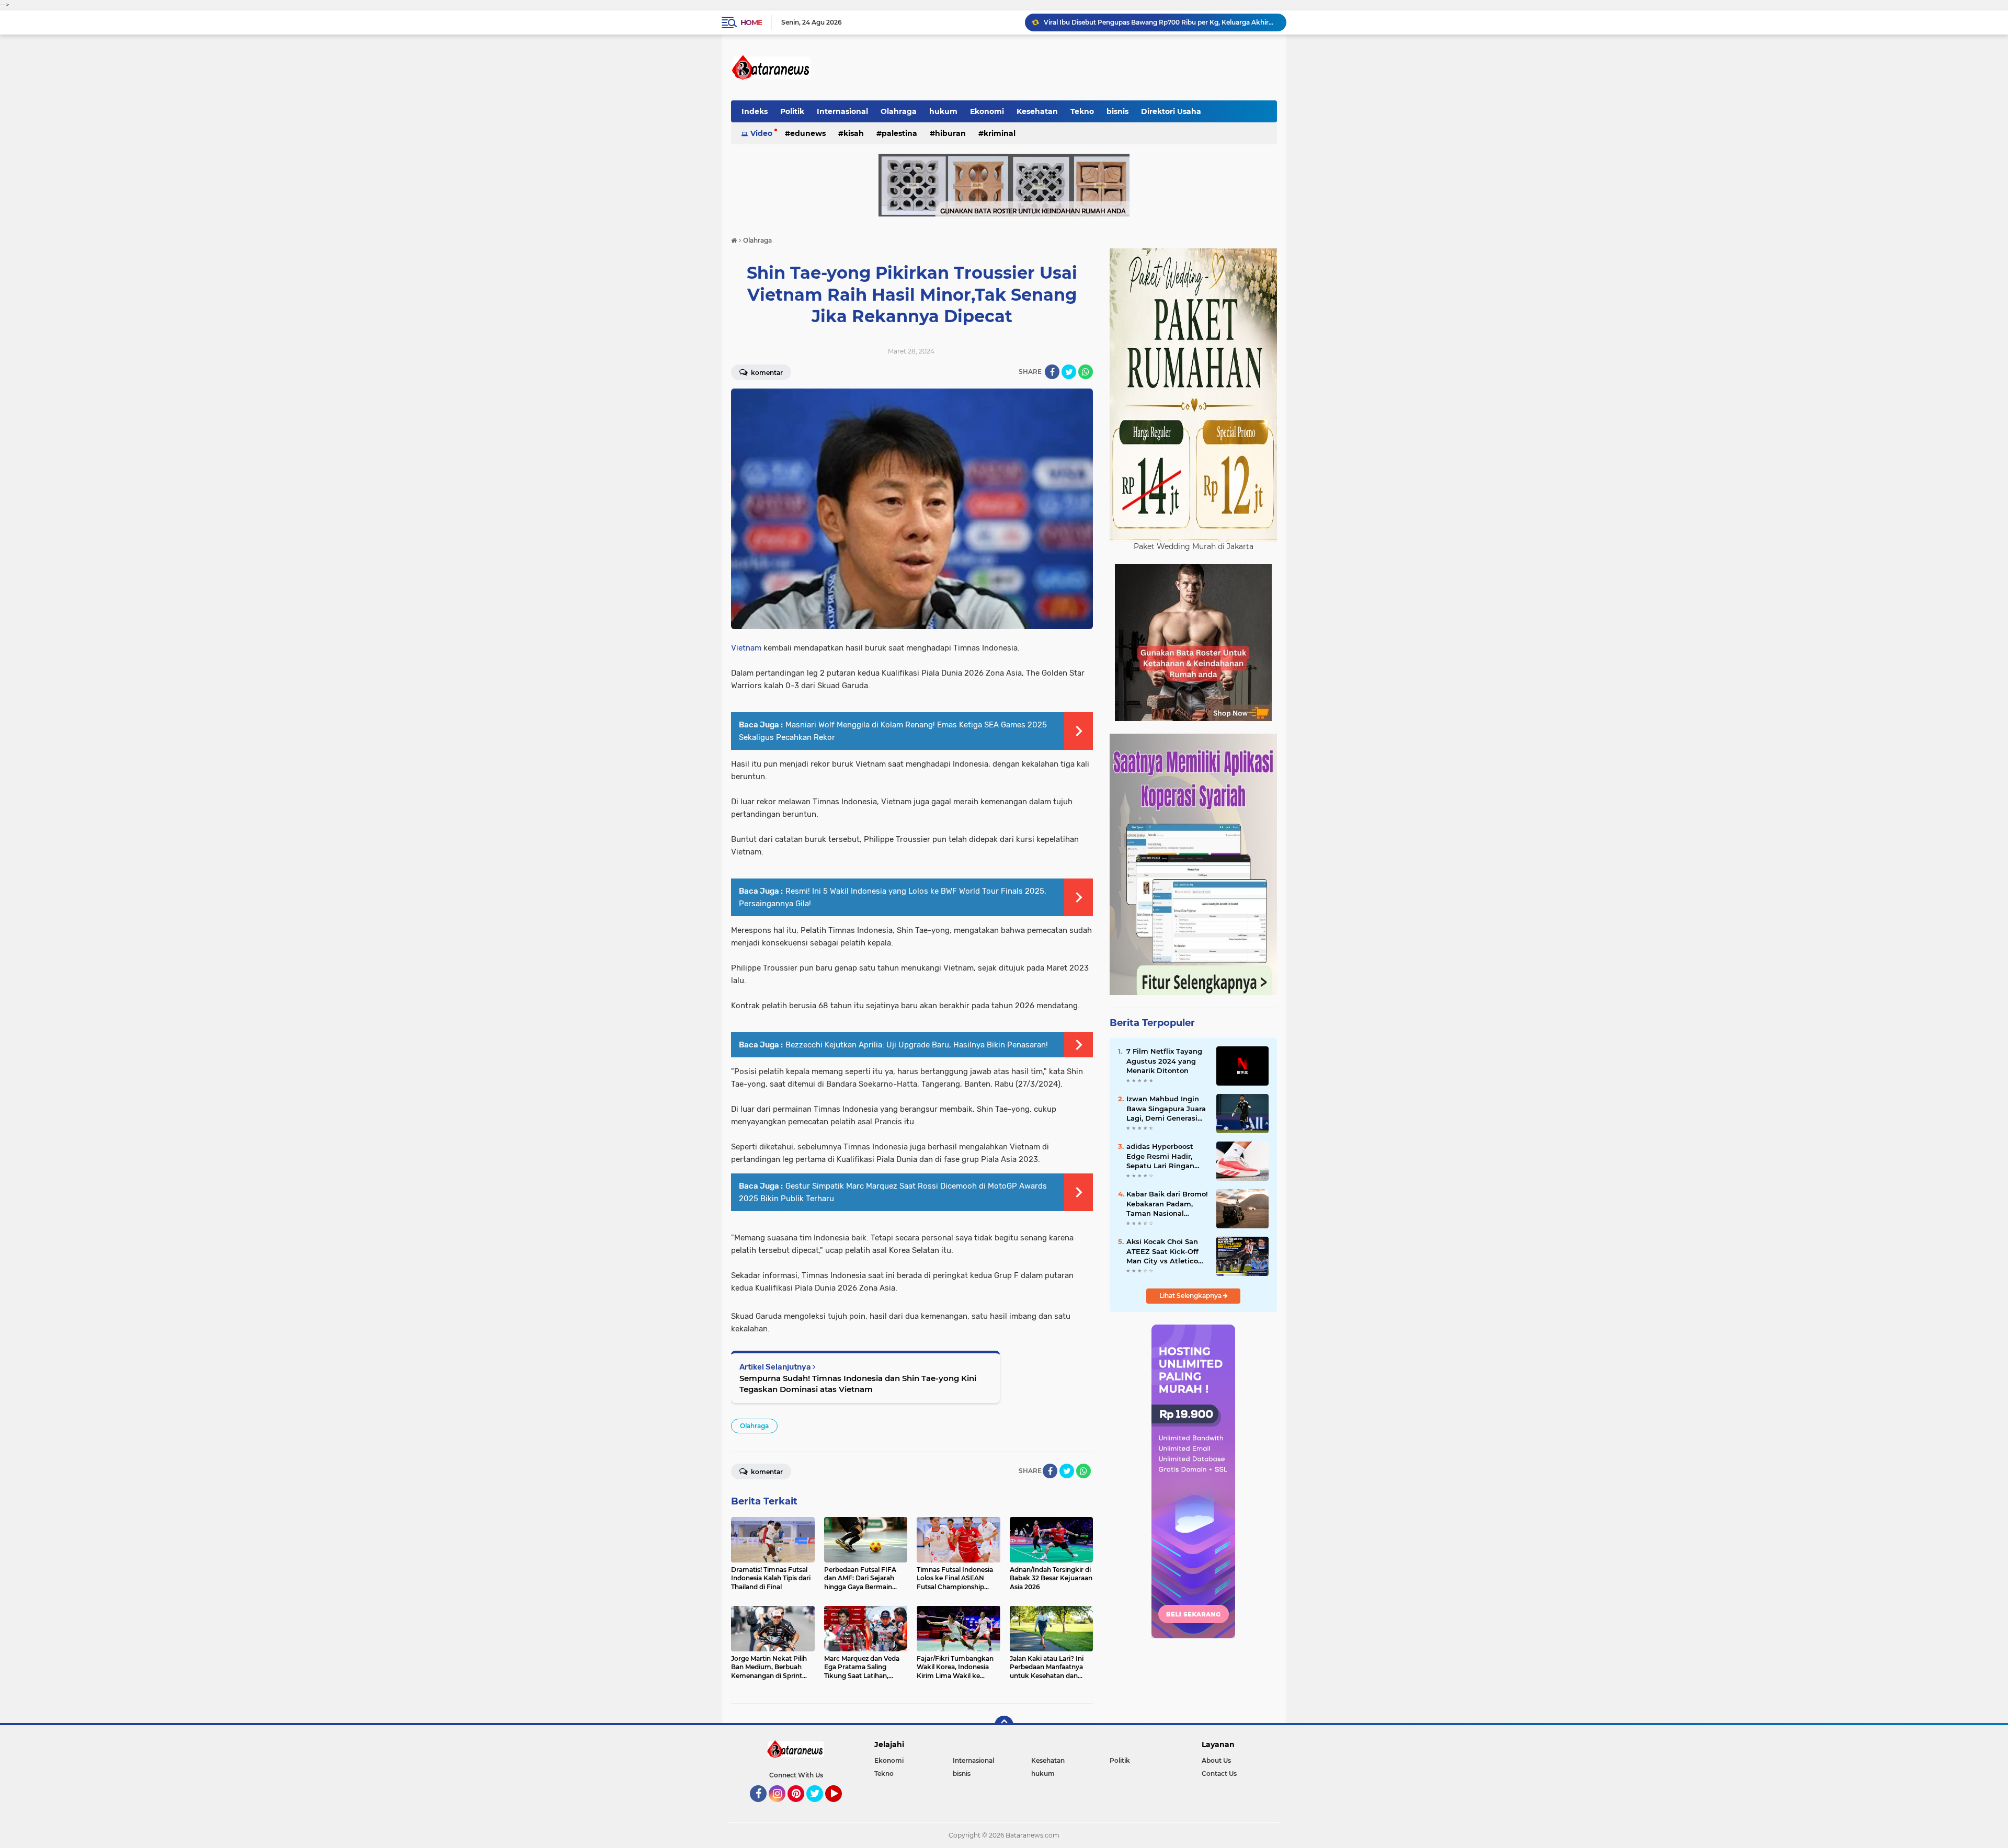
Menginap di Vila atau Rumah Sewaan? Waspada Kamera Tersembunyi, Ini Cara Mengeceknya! (1160, 22)
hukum (943, 111)
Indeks (755, 111)
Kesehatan (1037, 111)
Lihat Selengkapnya (1191, 1296)
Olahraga (899, 111)
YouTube (841, 1807)
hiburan (950, 133)
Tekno (1082, 111)
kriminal (1000, 133)
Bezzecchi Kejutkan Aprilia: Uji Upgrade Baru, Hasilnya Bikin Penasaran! (917, 1045)
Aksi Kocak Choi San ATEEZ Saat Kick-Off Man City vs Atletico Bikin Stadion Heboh (1163, 1251)
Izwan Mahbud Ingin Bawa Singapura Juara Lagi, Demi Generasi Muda (1166, 1109)
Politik (792, 111)
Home (751, 22)
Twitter (819, 1807)
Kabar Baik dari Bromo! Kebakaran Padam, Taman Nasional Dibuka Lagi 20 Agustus (1167, 1204)
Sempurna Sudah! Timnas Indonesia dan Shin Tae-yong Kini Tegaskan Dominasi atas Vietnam (858, 1384)
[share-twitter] (1069, 372)
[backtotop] (1004, 1725)
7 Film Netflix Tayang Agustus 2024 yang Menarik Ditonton (1164, 1060)
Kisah (854, 133)
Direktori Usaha (1171, 111)
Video (761, 133)
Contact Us (1219, 1773)
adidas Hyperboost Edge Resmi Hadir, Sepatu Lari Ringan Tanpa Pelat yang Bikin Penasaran (1160, 1156)
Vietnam (747, 648)
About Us (1216, 1760)
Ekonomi (987, 111)
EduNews (808, 133)
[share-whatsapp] (1086, 372)
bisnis (1117, 111)
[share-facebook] (1052, 372)
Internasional (842, 111)
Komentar (766, 373)
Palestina (899, 133)
